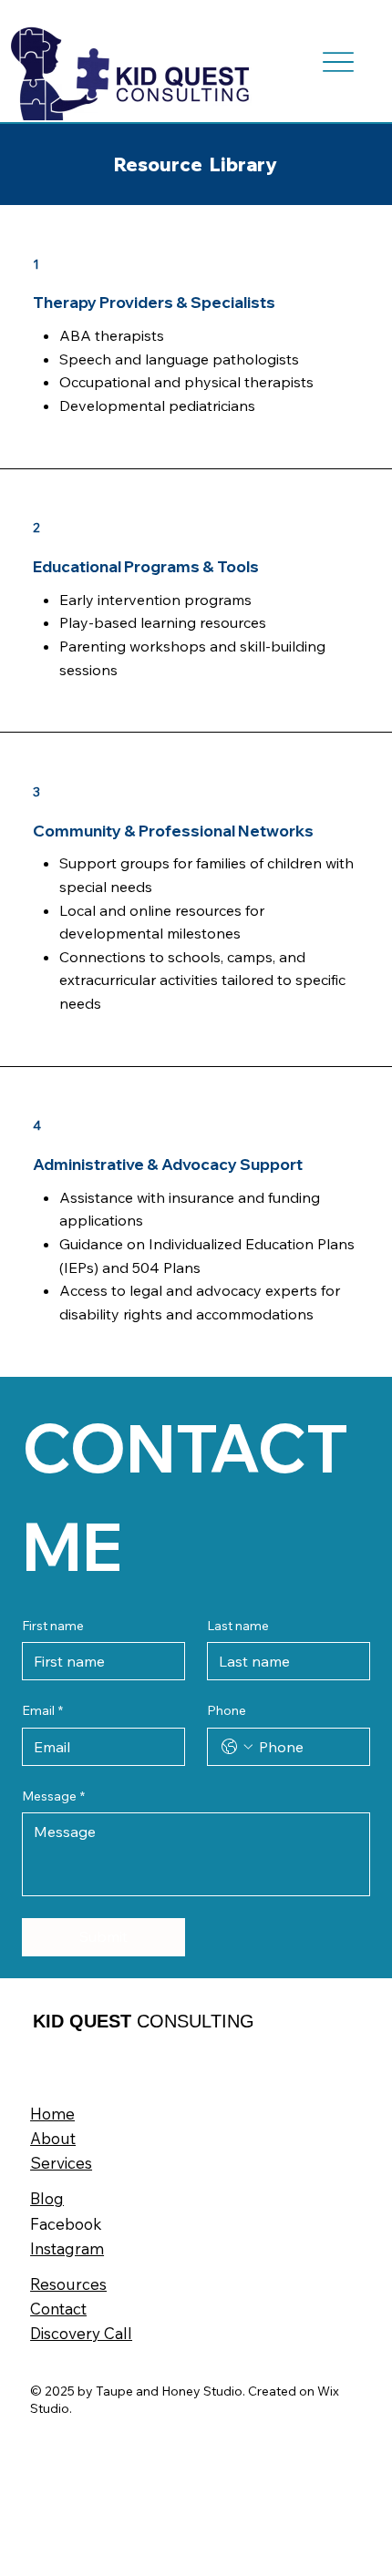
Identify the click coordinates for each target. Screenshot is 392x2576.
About (53, 2138)
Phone (227, 1710)
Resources (68, 2284)
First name (53, 1626)
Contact (58, 2309)
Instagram (67, 2248)
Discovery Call (81, 2333)
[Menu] (339, 62)
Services (61, 2163)
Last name (238, 1626)
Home (52, 2114)
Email (42, 1710)
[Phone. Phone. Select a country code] (237, 1747)
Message (53, 1796)
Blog (47, 2198)
